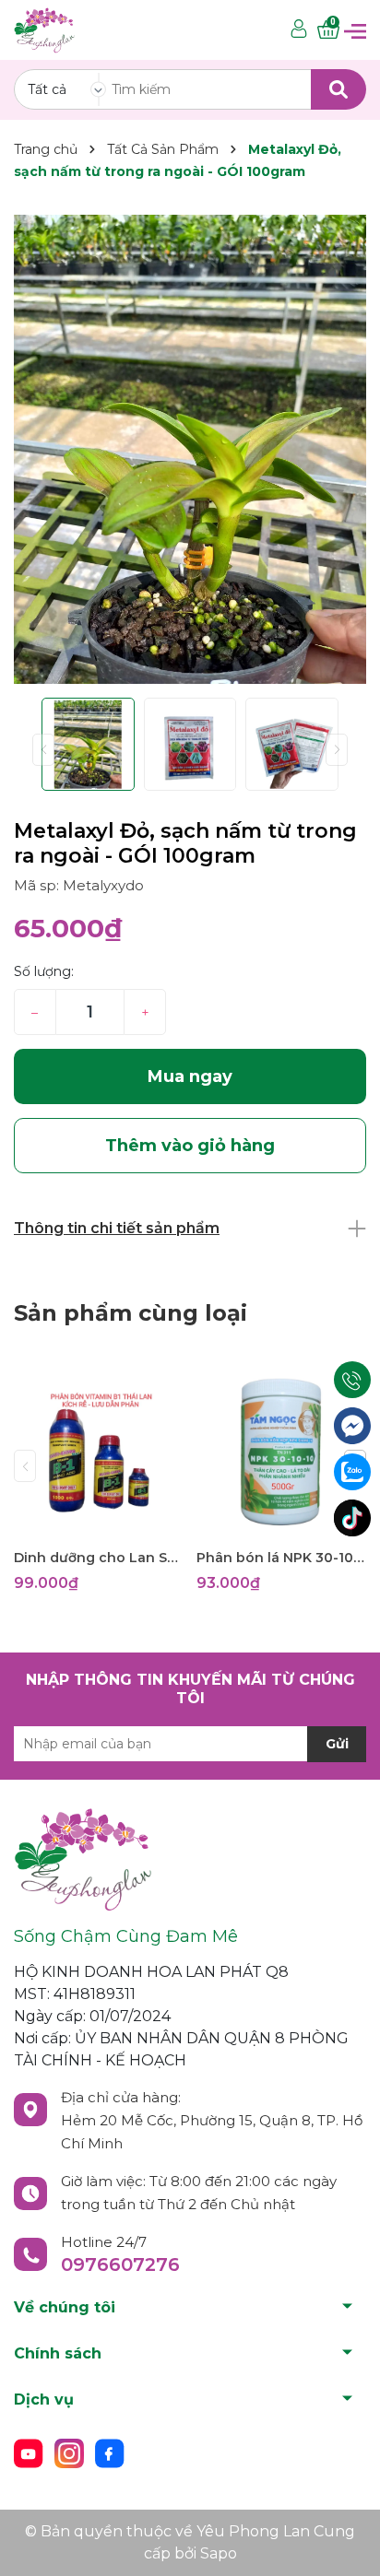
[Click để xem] (190, 449)
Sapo (219, 2553)
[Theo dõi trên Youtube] (30, 2452)
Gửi (337, 1744)
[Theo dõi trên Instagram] (71, 2452)
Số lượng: (44, 971)
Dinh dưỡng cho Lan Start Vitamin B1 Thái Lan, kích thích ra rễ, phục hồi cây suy (98, 1558)
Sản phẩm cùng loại (131, 1313)
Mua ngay (190, 1076)
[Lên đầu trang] (348, 2544)
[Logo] (44, 29)
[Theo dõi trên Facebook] (110, 2452)
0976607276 (120, 2264)
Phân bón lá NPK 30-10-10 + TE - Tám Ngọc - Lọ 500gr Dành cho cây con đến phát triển (281, 1558)
